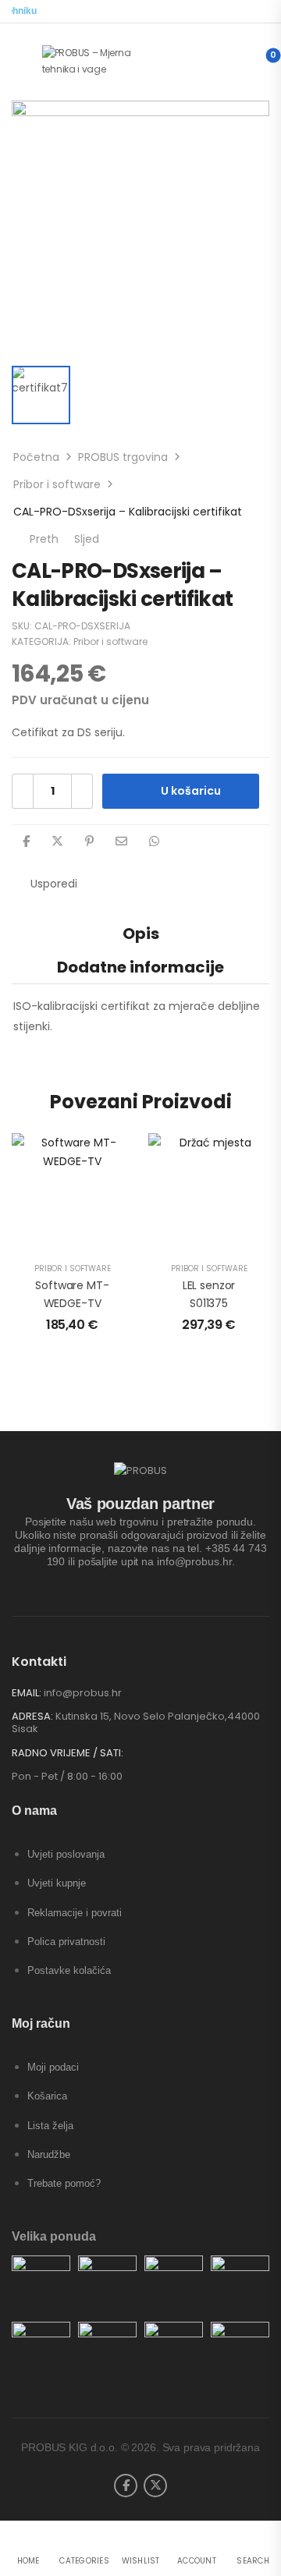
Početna (36, 457)
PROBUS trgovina (123, 457)
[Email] (121, 841)
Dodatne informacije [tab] (140, 967)
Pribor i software (57, 484)
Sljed (95, 539)
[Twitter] (57, 841)
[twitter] (155, 2486)
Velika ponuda (54, 2236)
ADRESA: (32, 1716)
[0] (260, 62)
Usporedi (54, 884)
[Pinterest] (89, 841)
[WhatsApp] (154, 841)
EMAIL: (27, 1693)
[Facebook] (26, 841)
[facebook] (126, 2486)
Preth (41, 539)
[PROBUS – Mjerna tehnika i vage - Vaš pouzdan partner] (102, 61)
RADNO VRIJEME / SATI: (68, 1753)
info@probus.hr (83, 1693)
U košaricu (191, 791)
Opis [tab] (141, 934)
